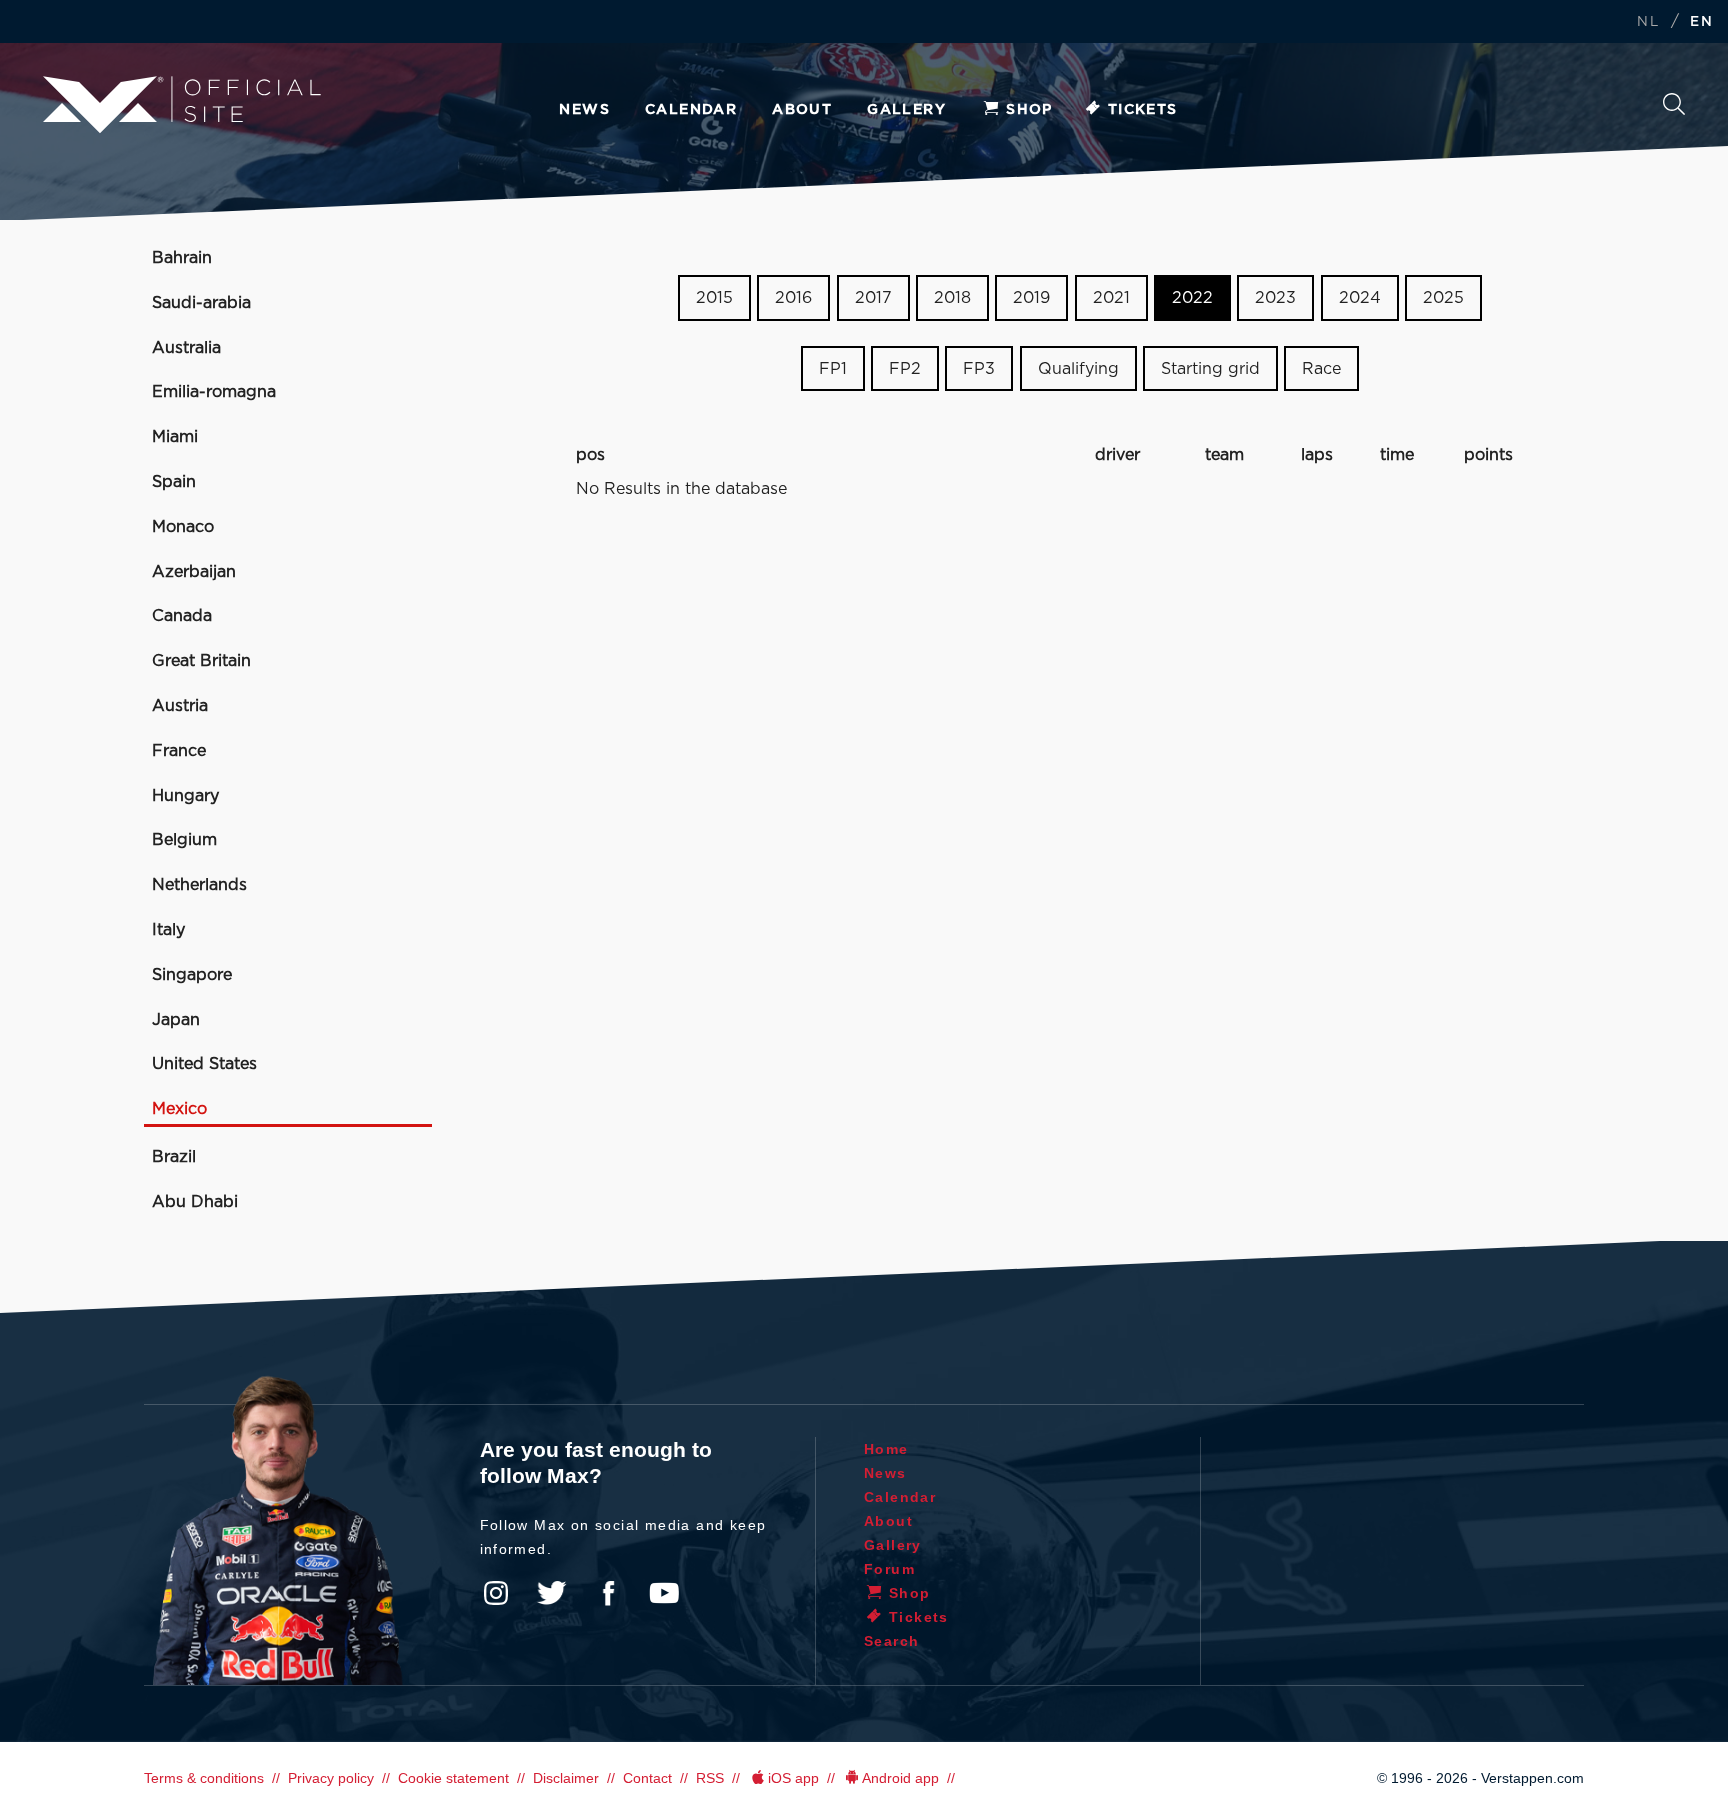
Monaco (183, 527)
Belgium (184, 840)
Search (1674, 109)
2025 (1443, 298)
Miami (175, 437)
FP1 (833, 369)
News (584, 110)
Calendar (691, 110)
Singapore (192, 975)
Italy (168, 930)
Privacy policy (331, 1778)
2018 (952, 298)
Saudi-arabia (201, 303)
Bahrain (182, 258)
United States (204, 1064)
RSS (710, 1778)
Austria (180, 706)
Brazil (174, 1157)
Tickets (1143, 110)
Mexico (179, 1109)
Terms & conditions (204, 1778)
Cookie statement (453, 1778)
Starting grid (1210, 369)
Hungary (185, 796)
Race (1321, 369)
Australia (186, 348)
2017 (873, 298)
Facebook (608, 1593)
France (179, 751)
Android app (900, 1778)
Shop (1029, 110)
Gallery (906, 110)
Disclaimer (566, 1778)
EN (1701, 22)
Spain (174, 482)
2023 (1275, 298)
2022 (1192, 298)
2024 (1360, 298)
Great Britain (201, 661)
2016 (793, 298)
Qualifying (1078, 369)
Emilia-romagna (214, 392)
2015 (714, 298)
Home (886, 1449)
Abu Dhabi (195, 1202)
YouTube (664, 1593)
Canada (182, 616)
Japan (176, 1020)
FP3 (979, 369)
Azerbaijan (194, 572)
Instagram (496, 1593)
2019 (1031, 298)
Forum (889, 1569)
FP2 (905, 369)
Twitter (552, 1593)
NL (1648, 22)
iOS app (793, 1778)
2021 (1111, 298)
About (802, 110)
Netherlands (199, 885)
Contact (647, 1778)
